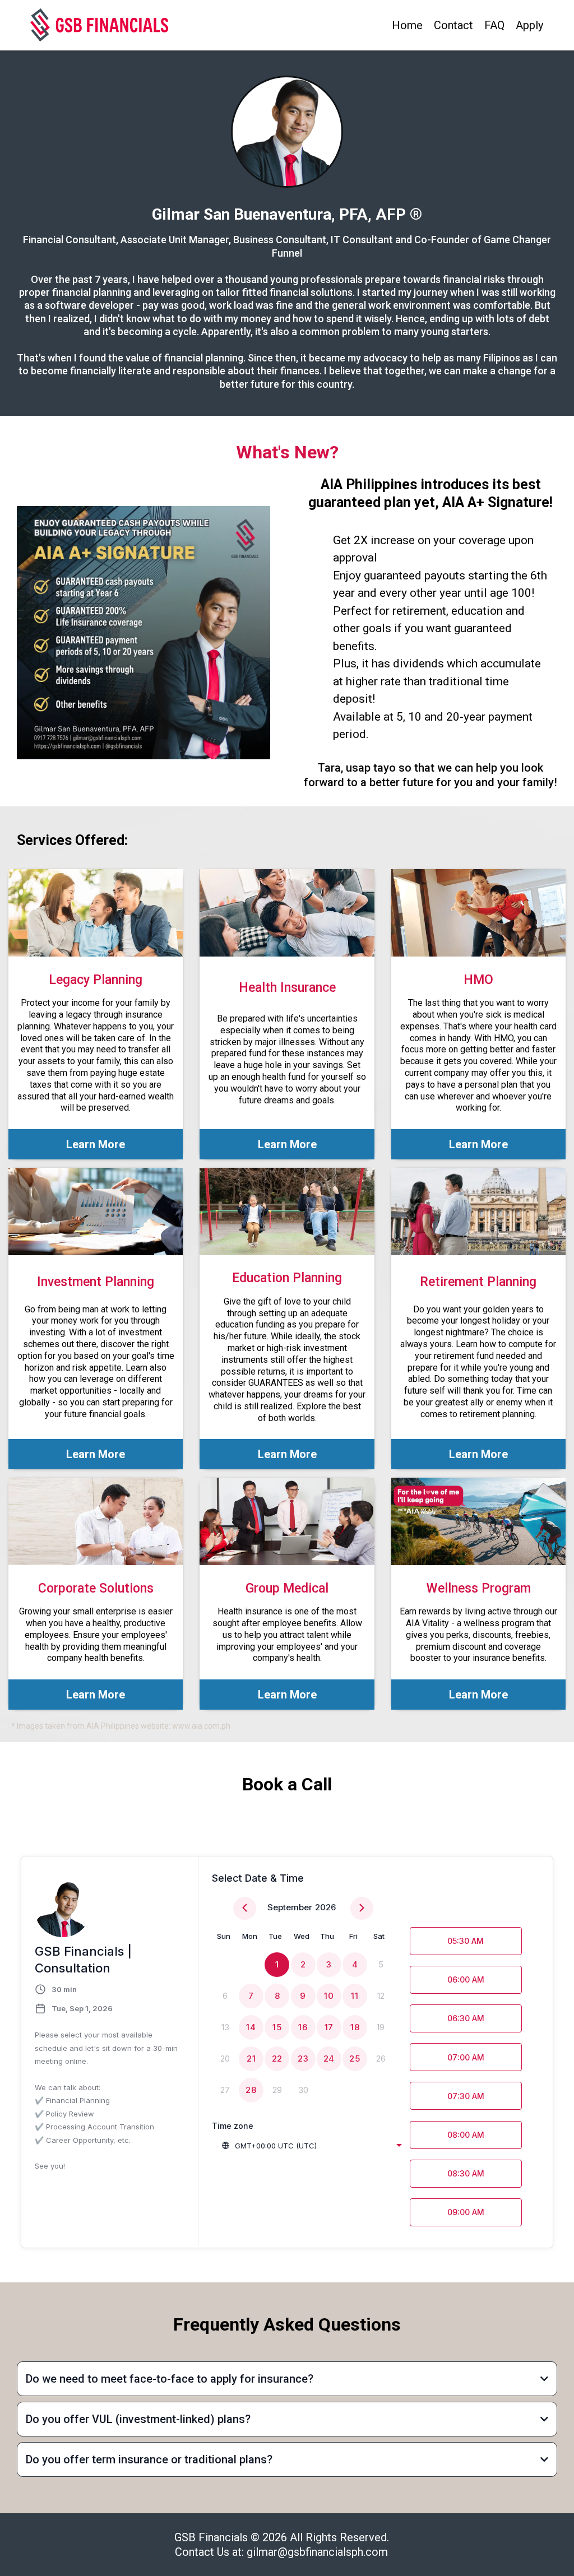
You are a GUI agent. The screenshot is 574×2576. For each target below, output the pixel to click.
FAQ (494, 25)
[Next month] (362, 1908)
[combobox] (311, 2146)
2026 (325, 1907)
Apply (529, 25)
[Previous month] (245, 1908)
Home (407, 25)
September (290, 1907)
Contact (453, 25)
